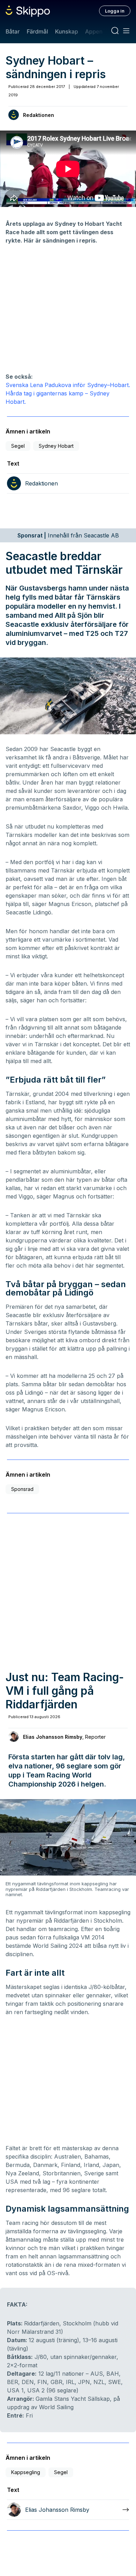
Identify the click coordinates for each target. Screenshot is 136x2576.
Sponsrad (22, 1489)
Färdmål (37, 31)
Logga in (115, 11)
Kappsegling (26, 2472)
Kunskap (67, 31)
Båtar (13, 31)
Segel (18, 446)
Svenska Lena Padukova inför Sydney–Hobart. (68, 385)
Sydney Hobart (56, 446)
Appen (94, 31)
